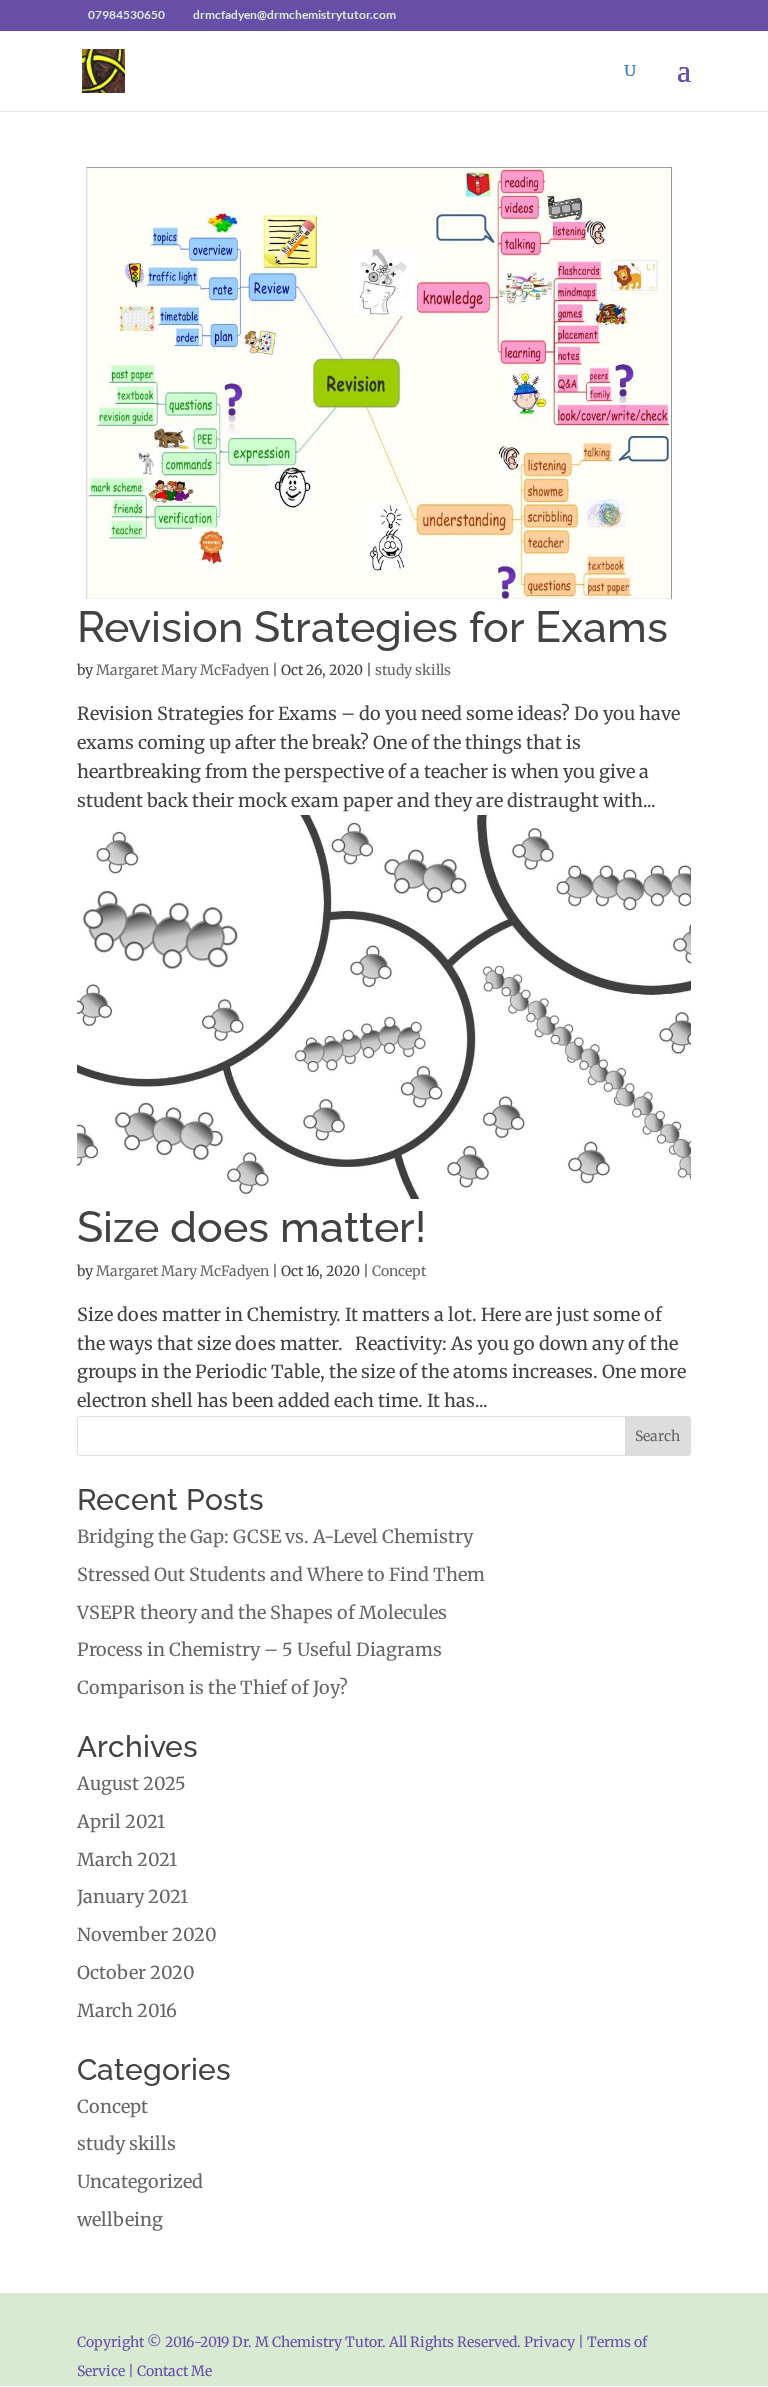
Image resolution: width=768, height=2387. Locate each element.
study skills (413, 670)
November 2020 (147, 1934)
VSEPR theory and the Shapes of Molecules (262, 1612)
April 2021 (121, 1821)
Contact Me (173, 2371)
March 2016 (127, 2010)
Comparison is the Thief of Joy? (212, 1687)
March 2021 (127, 1859)
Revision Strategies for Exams (372, 627)
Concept (399, 1271)
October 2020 (136, 1972)
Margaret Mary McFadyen (182, 670)
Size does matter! (251, 1227)
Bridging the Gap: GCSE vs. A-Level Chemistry (275, 1536)
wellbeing (120, 2219)
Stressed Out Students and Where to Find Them (281, 1574)
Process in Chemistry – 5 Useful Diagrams (259, 1649)
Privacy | (554, 2342)
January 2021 (132, 1896)
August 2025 (131, 1783)
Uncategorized (140, 2181)
